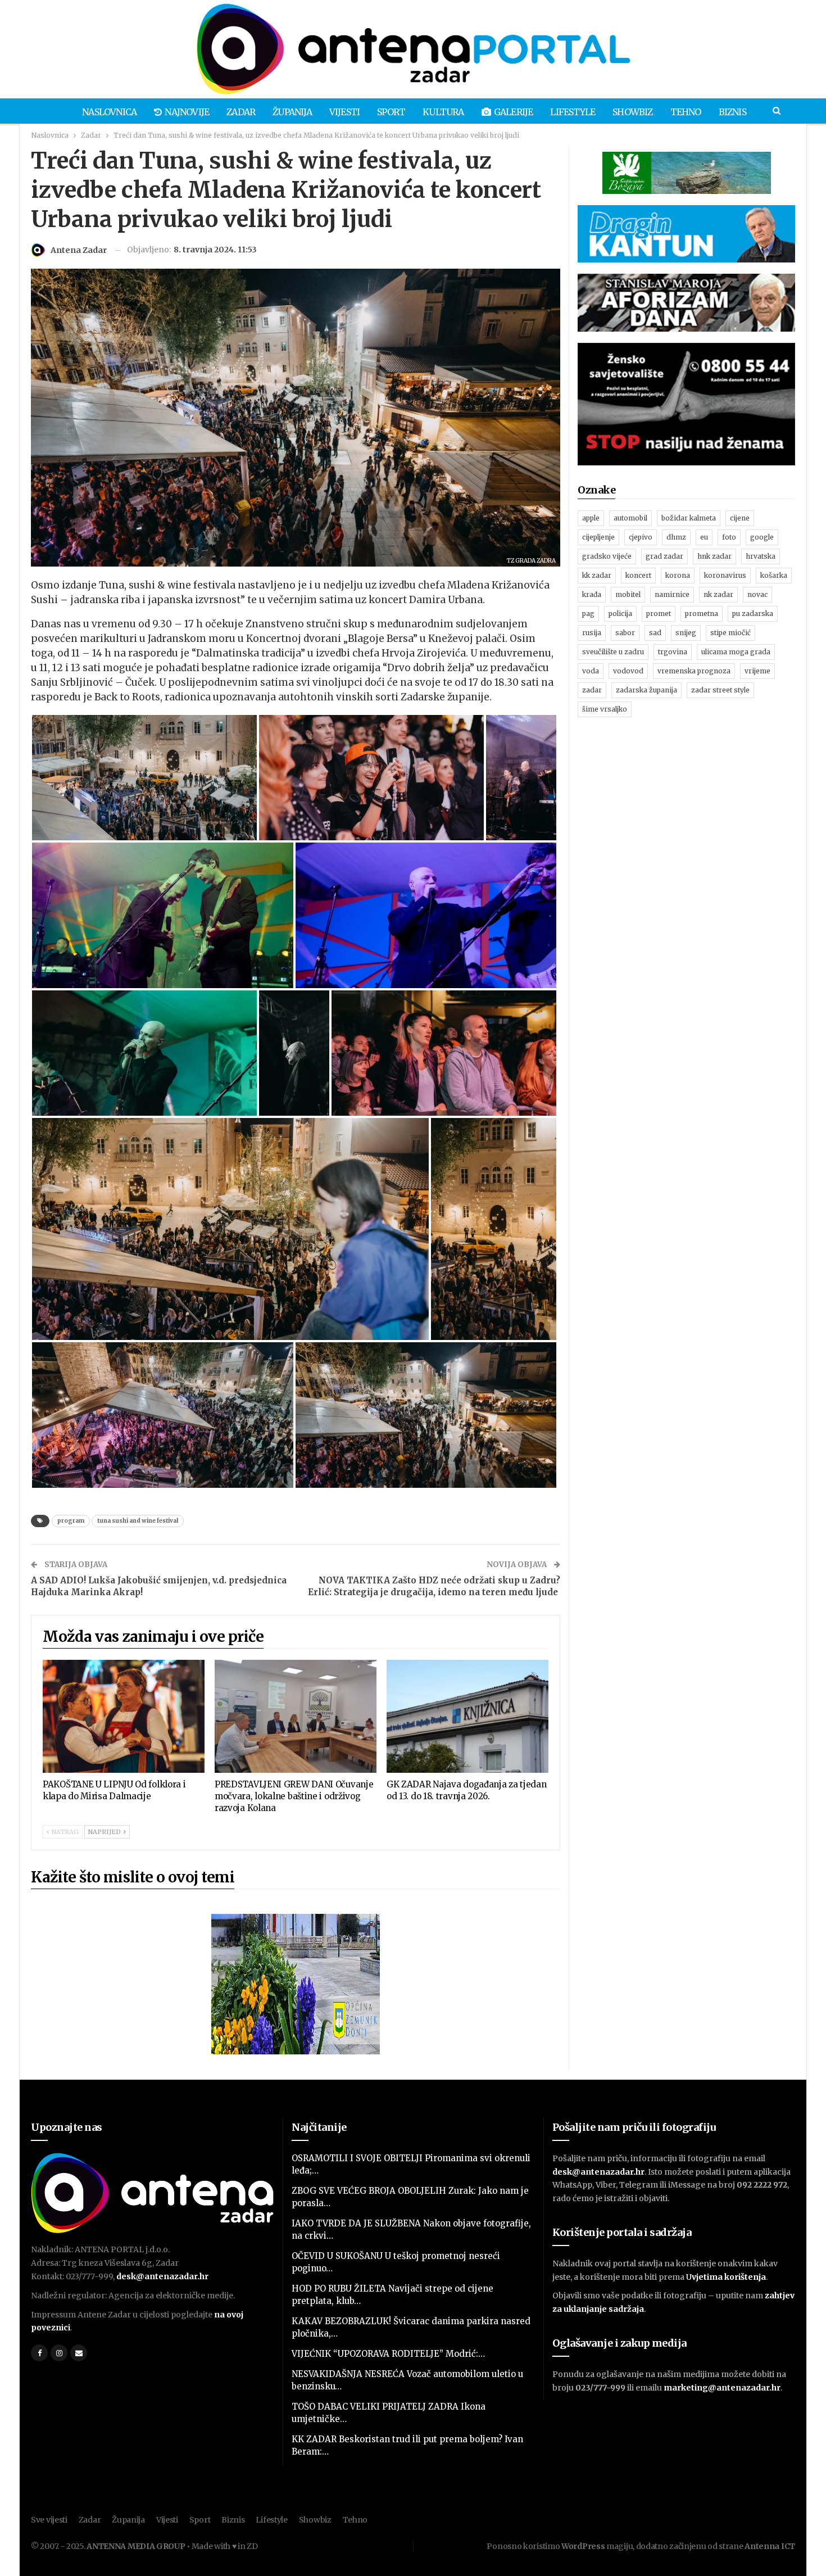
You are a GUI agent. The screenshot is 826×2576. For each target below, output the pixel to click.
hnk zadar (714, 556)
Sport (391, 112)
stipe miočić (730, 633)
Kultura (443, 112)
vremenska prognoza (694, 671)
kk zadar (597, 575)
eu (704, 537)
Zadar (241, 112)
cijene (740, 518)
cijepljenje (598, 537)
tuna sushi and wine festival (138, 1521)
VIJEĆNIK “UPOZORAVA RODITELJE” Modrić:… (388, 2354)
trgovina (673, 652)
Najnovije (187, 112)
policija (620, 614)
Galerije (514, 112)
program (71, 1521)
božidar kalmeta (689, 518)
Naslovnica (109, 112)
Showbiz (632, 112)
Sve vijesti (49, 2520)
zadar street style (720, 690)
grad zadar (664, 556)
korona (678, 575)
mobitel (628, 594)
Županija (292, 112)
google (762, 537)
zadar (592, 690)
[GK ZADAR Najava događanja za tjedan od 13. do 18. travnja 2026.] (468, 1717)
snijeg (686, 633)
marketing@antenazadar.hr (722, 2388)
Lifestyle (573, 112)
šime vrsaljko (605, 709)
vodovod (628, 671)
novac (757, 594)
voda (591, 671)
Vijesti (344, 112)
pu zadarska (753, 614)
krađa (592, 594)
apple (591, 518)
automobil (630, 518)
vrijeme (757, 671)
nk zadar (718, 594)
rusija (592, 633)
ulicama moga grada (736, 652)
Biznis (732, 112)
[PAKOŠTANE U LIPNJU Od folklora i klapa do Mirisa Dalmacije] (124, 1717)
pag (588, 614)
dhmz (676, 537)
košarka (774, 575)
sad (655, 633)
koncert (638, 575)
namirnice (672, 594)
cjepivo (641, 537)
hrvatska (761, 556)
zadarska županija (646, 690)
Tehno (686, 112)
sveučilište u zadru (613, 652)
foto (729, 537)
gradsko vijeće (607, 556)
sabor (625, 633)
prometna (702, 614)
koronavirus (725, 575)
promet (659, 614)
